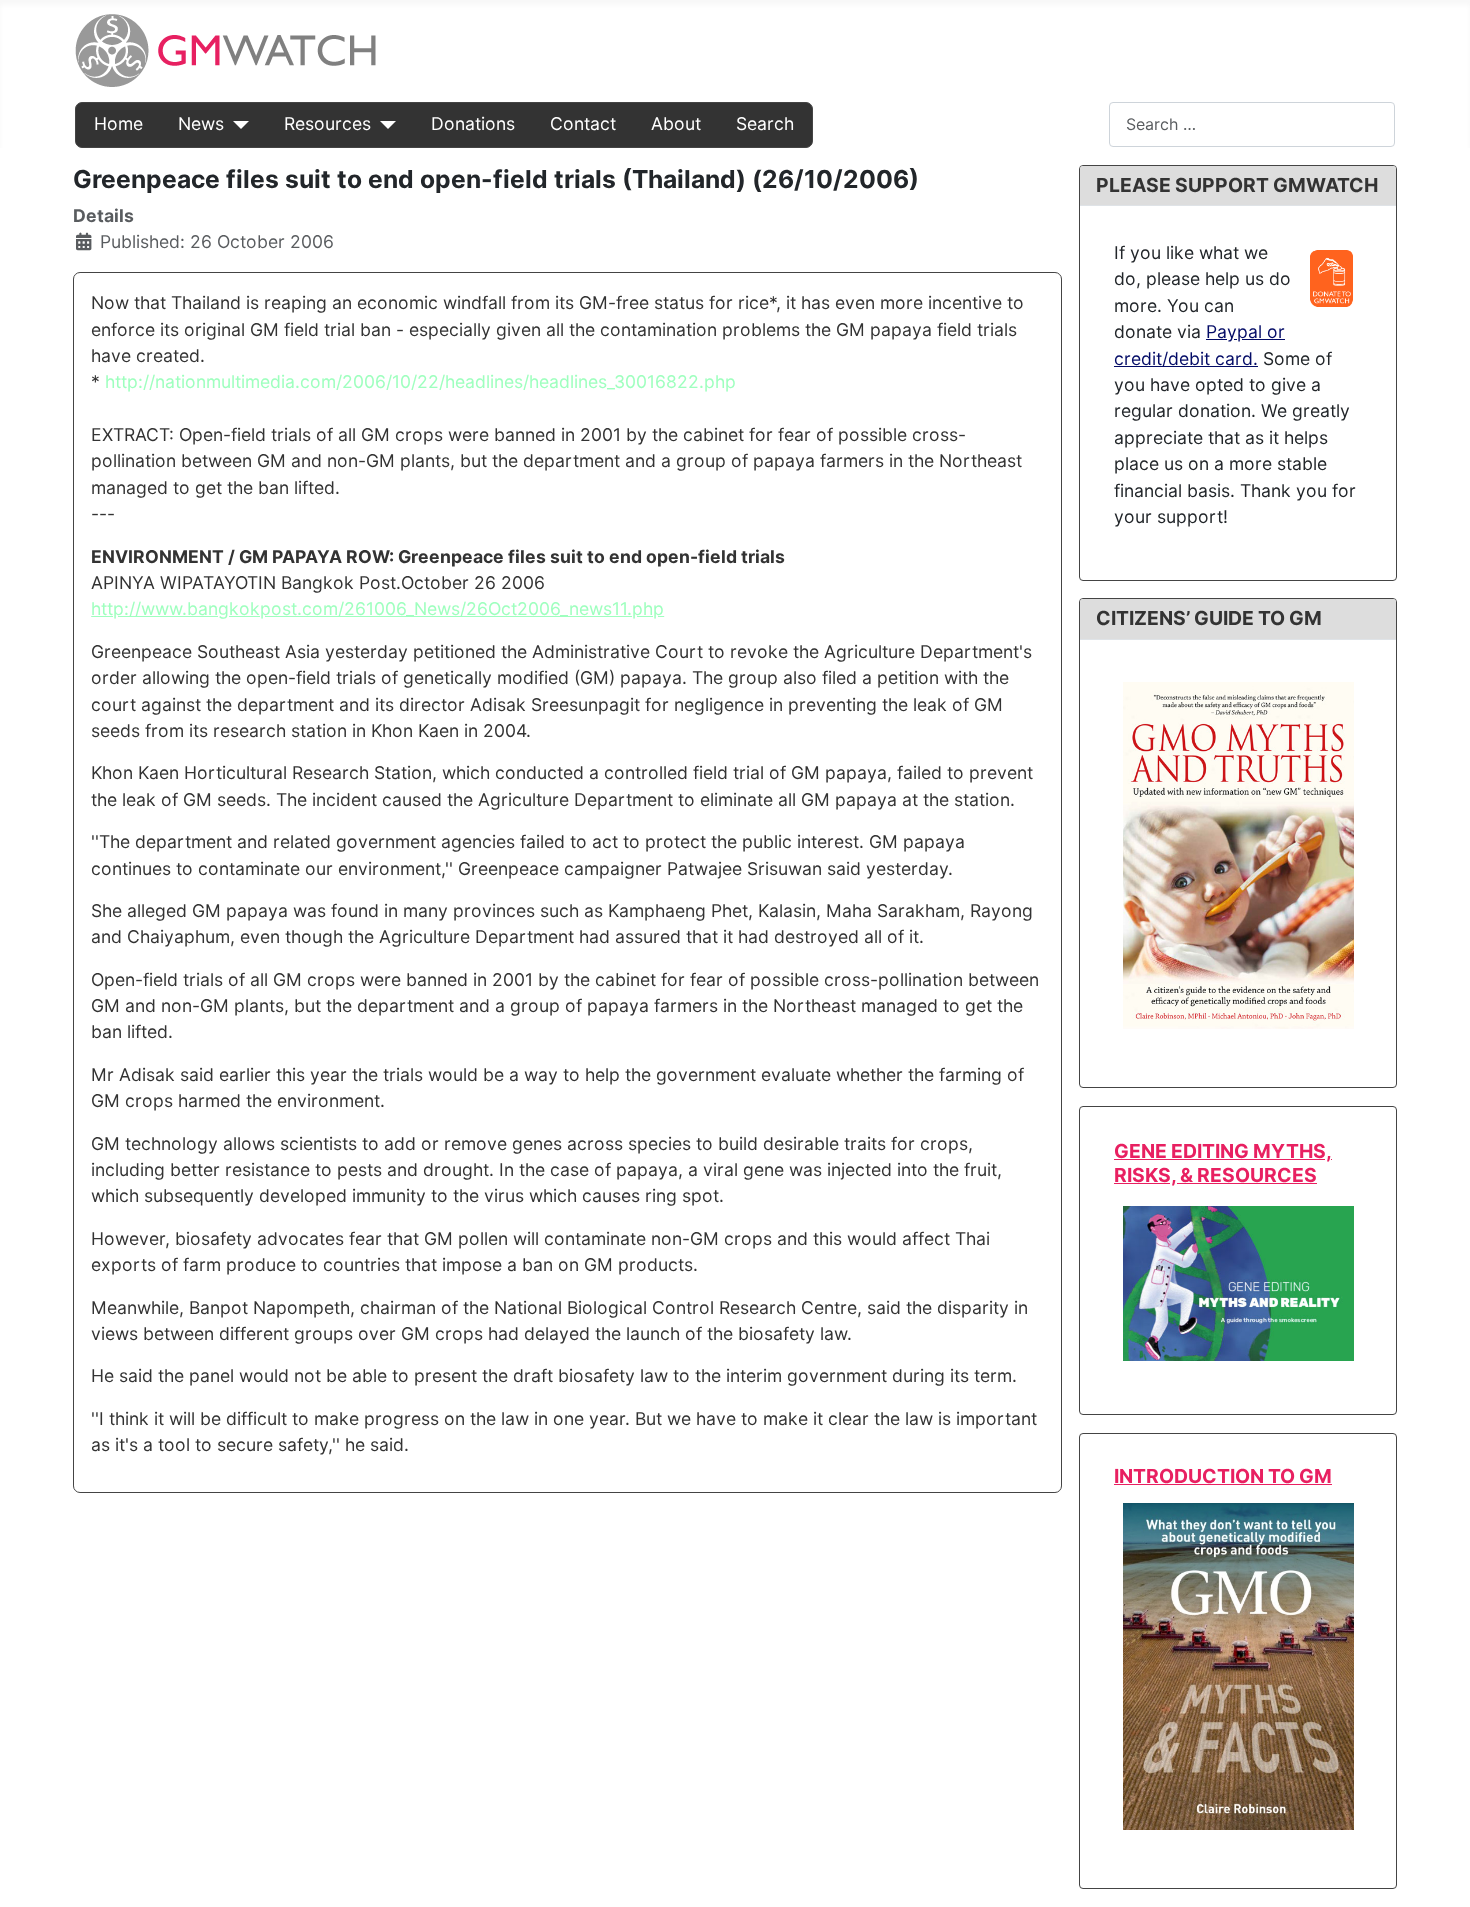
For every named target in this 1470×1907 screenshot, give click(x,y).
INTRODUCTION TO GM (1223, 1476)
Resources (327, 123)
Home (118, 123)
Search (765, 123)
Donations (473, 123)
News (201, 123)
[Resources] (383, 124)
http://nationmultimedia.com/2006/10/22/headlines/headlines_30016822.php (420, 381)
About (676, 123)
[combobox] (1252, 124)
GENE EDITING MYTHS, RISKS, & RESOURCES (1223, 1162)
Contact (583, 123)
